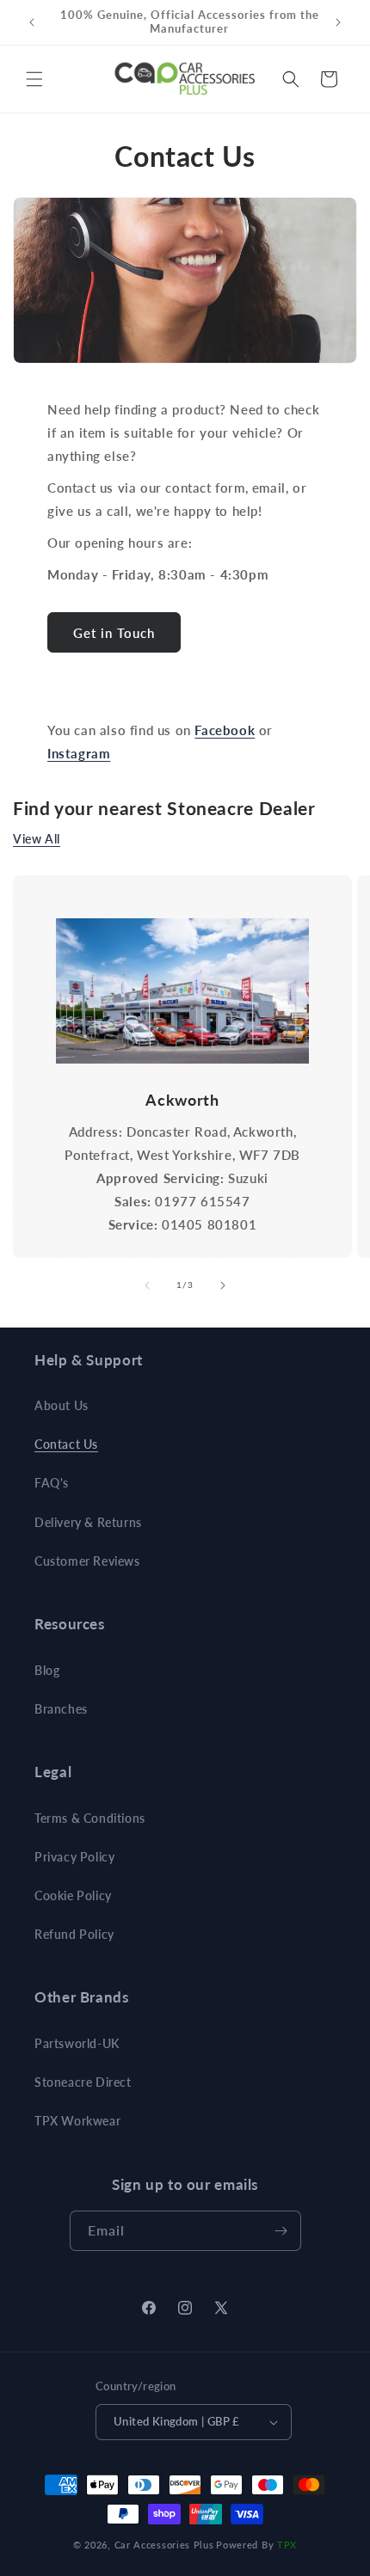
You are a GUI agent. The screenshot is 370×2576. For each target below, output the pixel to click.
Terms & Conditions (90, 1818)
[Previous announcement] (32, 22)
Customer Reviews (87, 1561)
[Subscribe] (281, 2231)
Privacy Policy (74, 1857)
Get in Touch (114, 633)
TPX (287, 2545)
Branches (61, 1709)
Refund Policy (74, 1934)
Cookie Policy (73, 1895)
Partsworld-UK (77, 2043)
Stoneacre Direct (83, 2082)
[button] (34, 79)
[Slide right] (223, 1285)
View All (37, 839)
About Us (62, 1405)
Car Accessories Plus (164, 2545)
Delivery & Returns (88, 1522)
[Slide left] (147, 1285)
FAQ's (52, 1483)
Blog (47, 1670)
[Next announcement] (338, 22)
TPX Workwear (77, 2121)
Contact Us (66, 1444)
